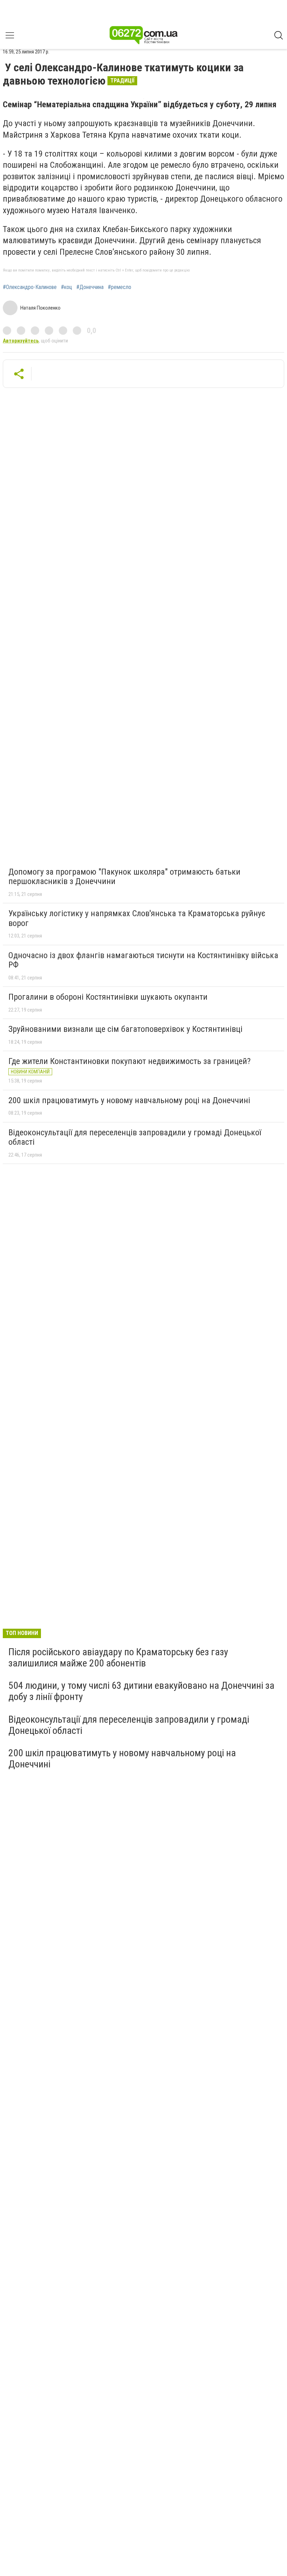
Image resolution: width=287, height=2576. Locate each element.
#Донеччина (90, 287)
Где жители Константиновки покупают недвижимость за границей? (129, 1061)
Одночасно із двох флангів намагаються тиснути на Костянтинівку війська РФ (143, 960)
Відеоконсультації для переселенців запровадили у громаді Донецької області (135, 1137)
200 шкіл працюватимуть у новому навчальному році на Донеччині (129, 1100)
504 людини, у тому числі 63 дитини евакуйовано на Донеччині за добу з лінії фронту (141, 1691)
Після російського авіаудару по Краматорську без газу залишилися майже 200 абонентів (118, 1658)
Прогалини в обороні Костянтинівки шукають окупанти (108, 997)
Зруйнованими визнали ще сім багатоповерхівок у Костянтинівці (125, 1029)
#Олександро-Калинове (30, 287)
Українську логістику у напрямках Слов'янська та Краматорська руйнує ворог (137, 918)
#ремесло (120, 287)
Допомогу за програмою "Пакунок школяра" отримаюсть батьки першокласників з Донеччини (124, 877)
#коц (66, 287)
